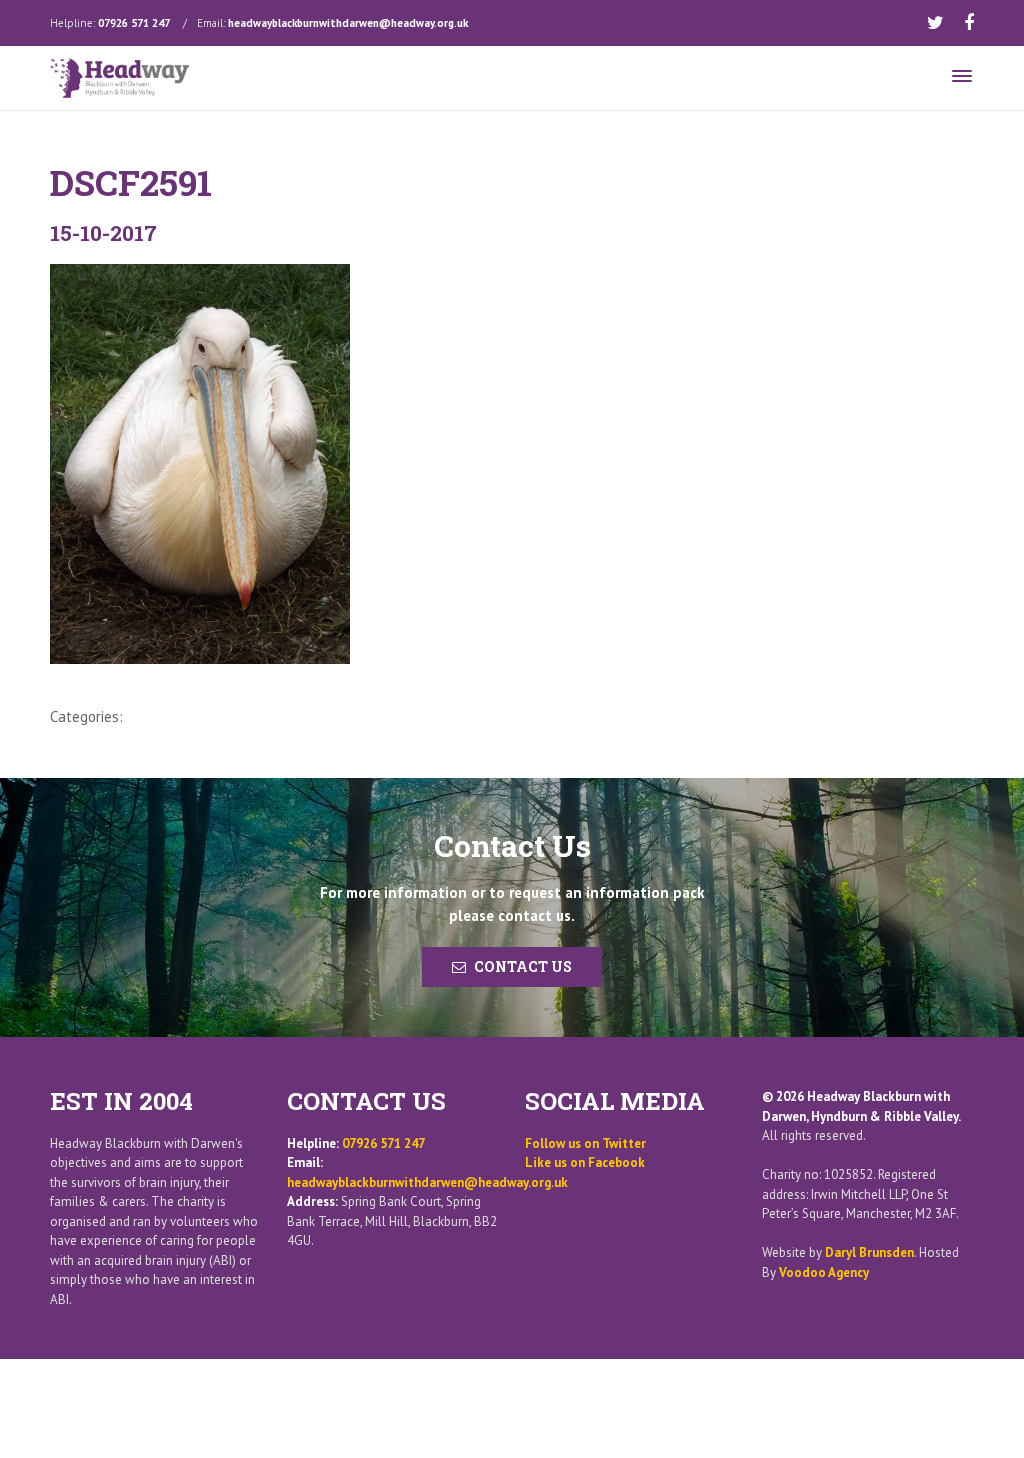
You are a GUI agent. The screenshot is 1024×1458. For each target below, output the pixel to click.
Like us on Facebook (585, 1162)
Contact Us (523, 966)
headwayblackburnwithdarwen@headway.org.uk (348, 23)
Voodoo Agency (824, 1272)
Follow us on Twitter (585, 1143)
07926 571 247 (134, 23)
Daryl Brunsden (869, 1252)
